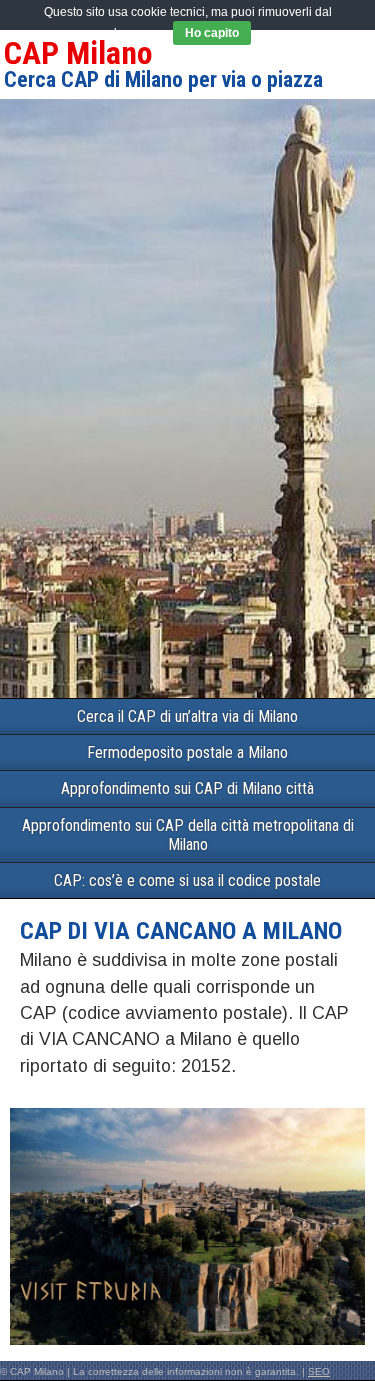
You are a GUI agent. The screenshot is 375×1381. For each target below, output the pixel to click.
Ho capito (212, 33)
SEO (319, 1371)
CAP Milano (78, 53)
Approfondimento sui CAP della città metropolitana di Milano (188, 835)
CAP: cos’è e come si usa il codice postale (187, 880)
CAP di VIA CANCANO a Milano (181, 931)
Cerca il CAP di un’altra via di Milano (187, 716)
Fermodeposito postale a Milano (187, 752)
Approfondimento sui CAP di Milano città (187, 788)
